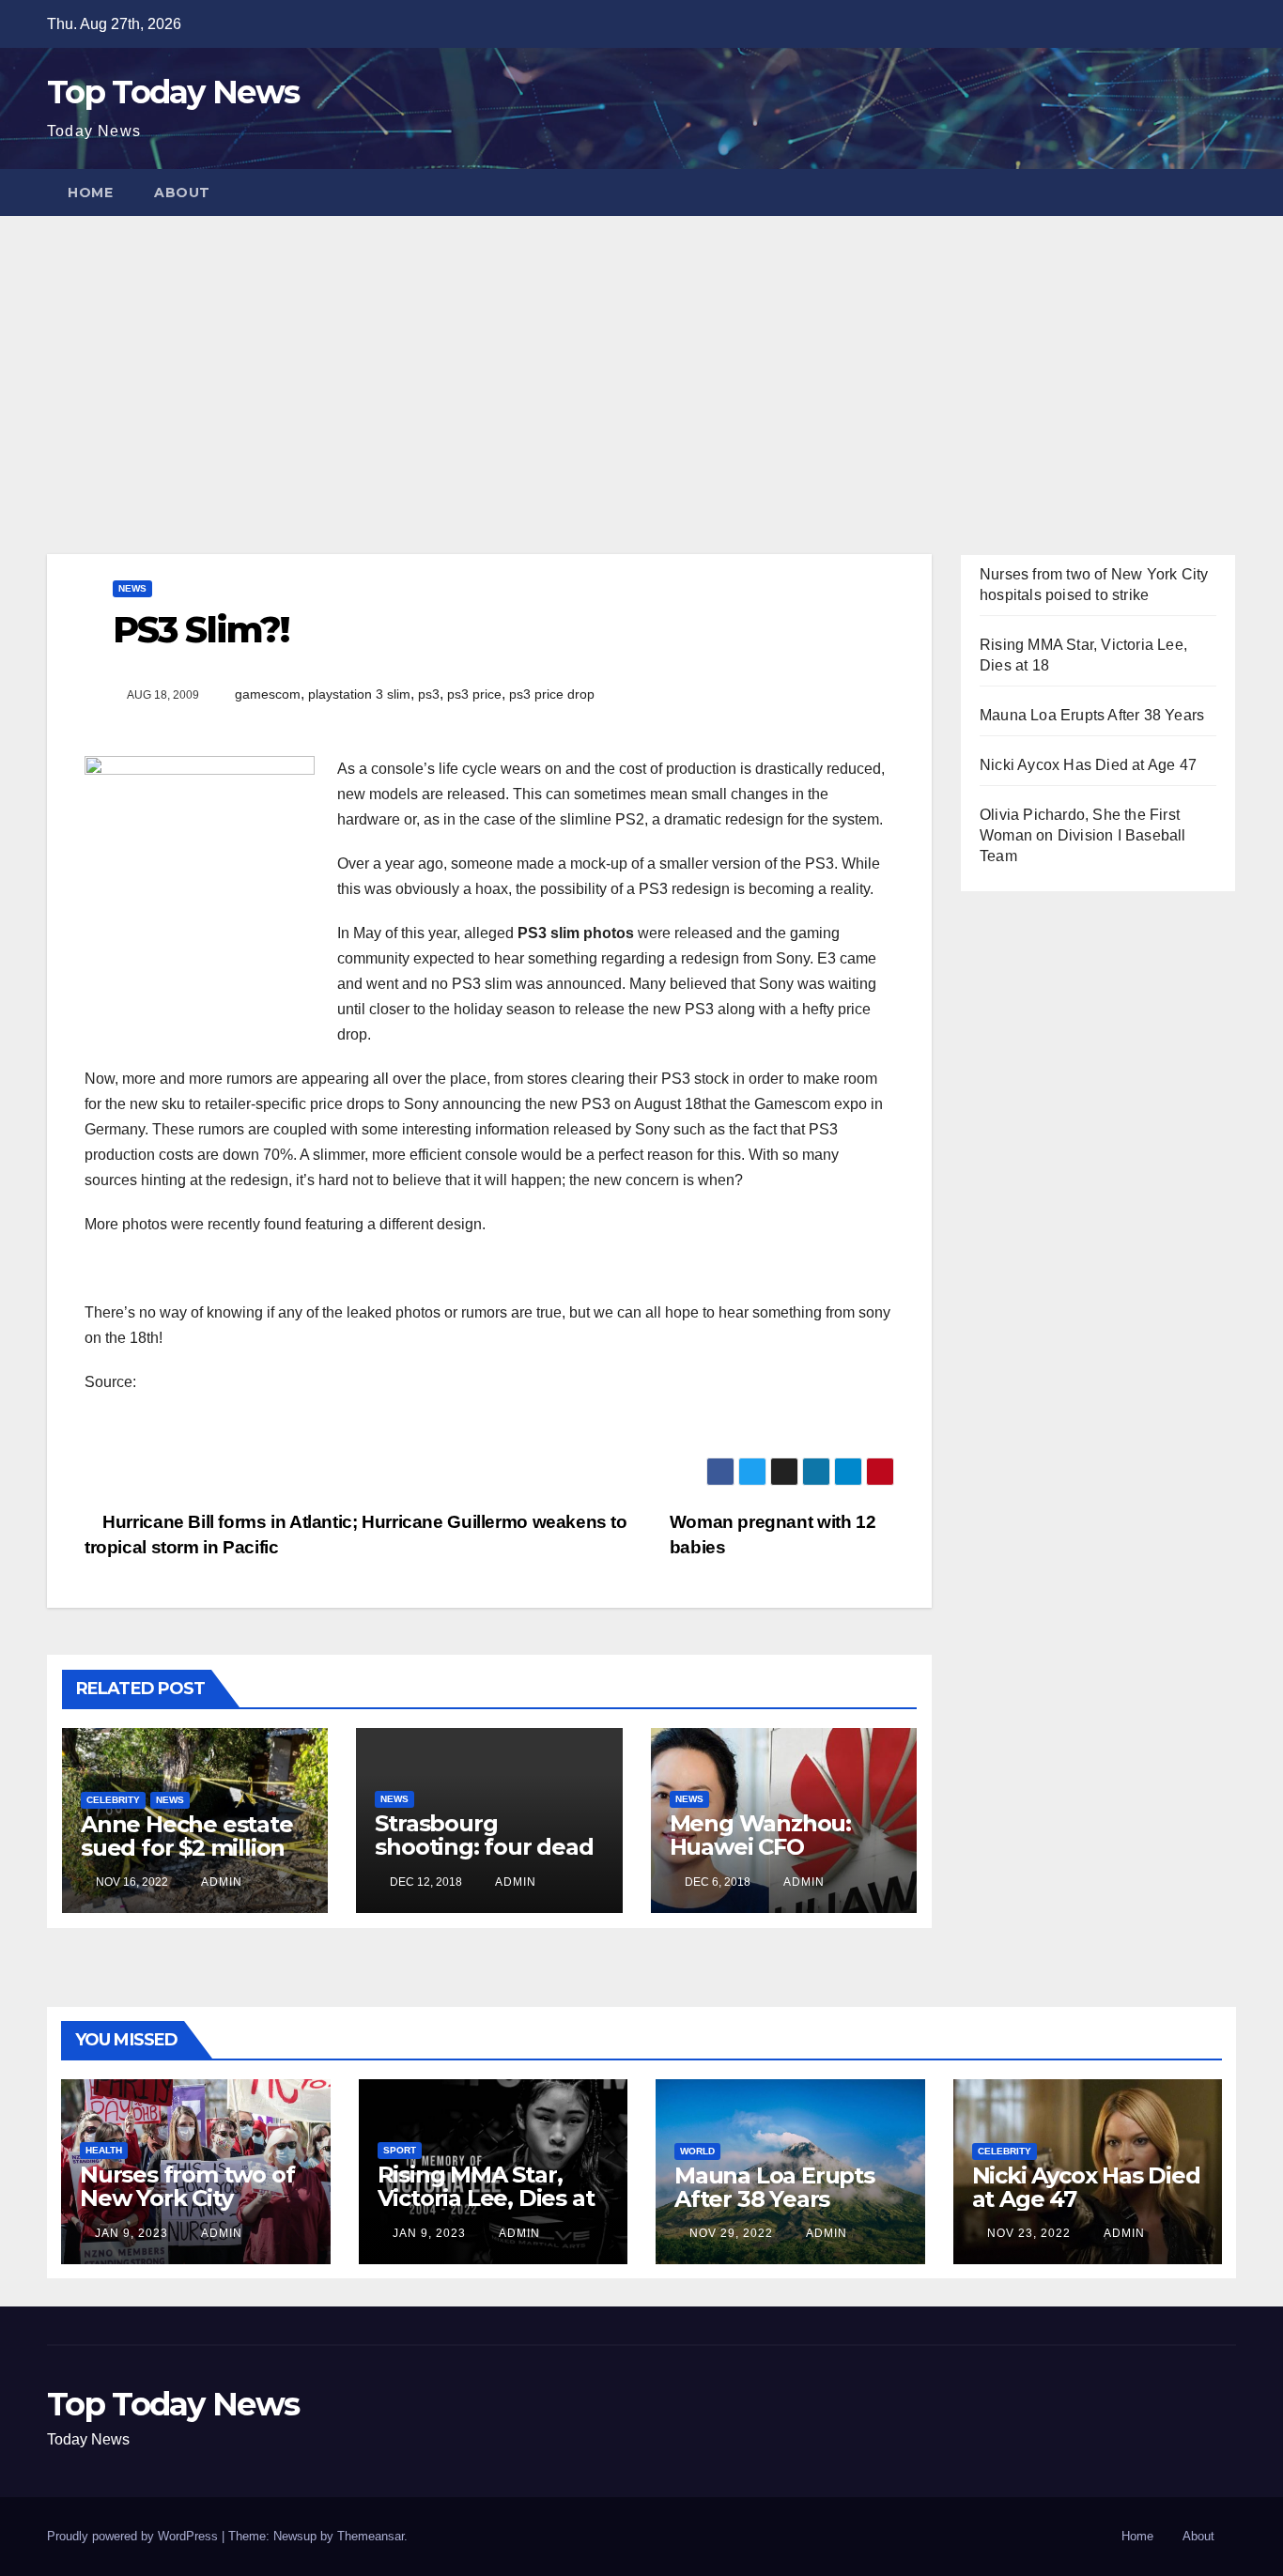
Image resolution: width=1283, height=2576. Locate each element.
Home (90, 193)
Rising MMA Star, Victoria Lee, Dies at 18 (486, 2198)
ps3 (429, 694)
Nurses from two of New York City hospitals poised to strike (187, 2210)
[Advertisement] (641, 357)
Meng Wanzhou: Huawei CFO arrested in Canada (774, 1847)
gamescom (268, 694)
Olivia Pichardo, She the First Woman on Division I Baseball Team (1083, 835)
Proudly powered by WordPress (134, 2536)
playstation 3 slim (359, 694)
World (697, 2151)
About (182, 193)
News (132, 588)
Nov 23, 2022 (1029, 2233)
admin (220, 1882)
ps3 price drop (552, 694)
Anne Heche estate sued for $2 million (187, 1836)
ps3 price (474, 694)
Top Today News (173, 92)
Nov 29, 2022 (731, 2233)
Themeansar (371, 2536)
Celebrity (113, 1800)
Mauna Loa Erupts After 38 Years (1092, 715)
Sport (400, 2150)
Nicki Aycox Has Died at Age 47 (1088, 765)
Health (104, 2150)
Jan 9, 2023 (131, 2233)
